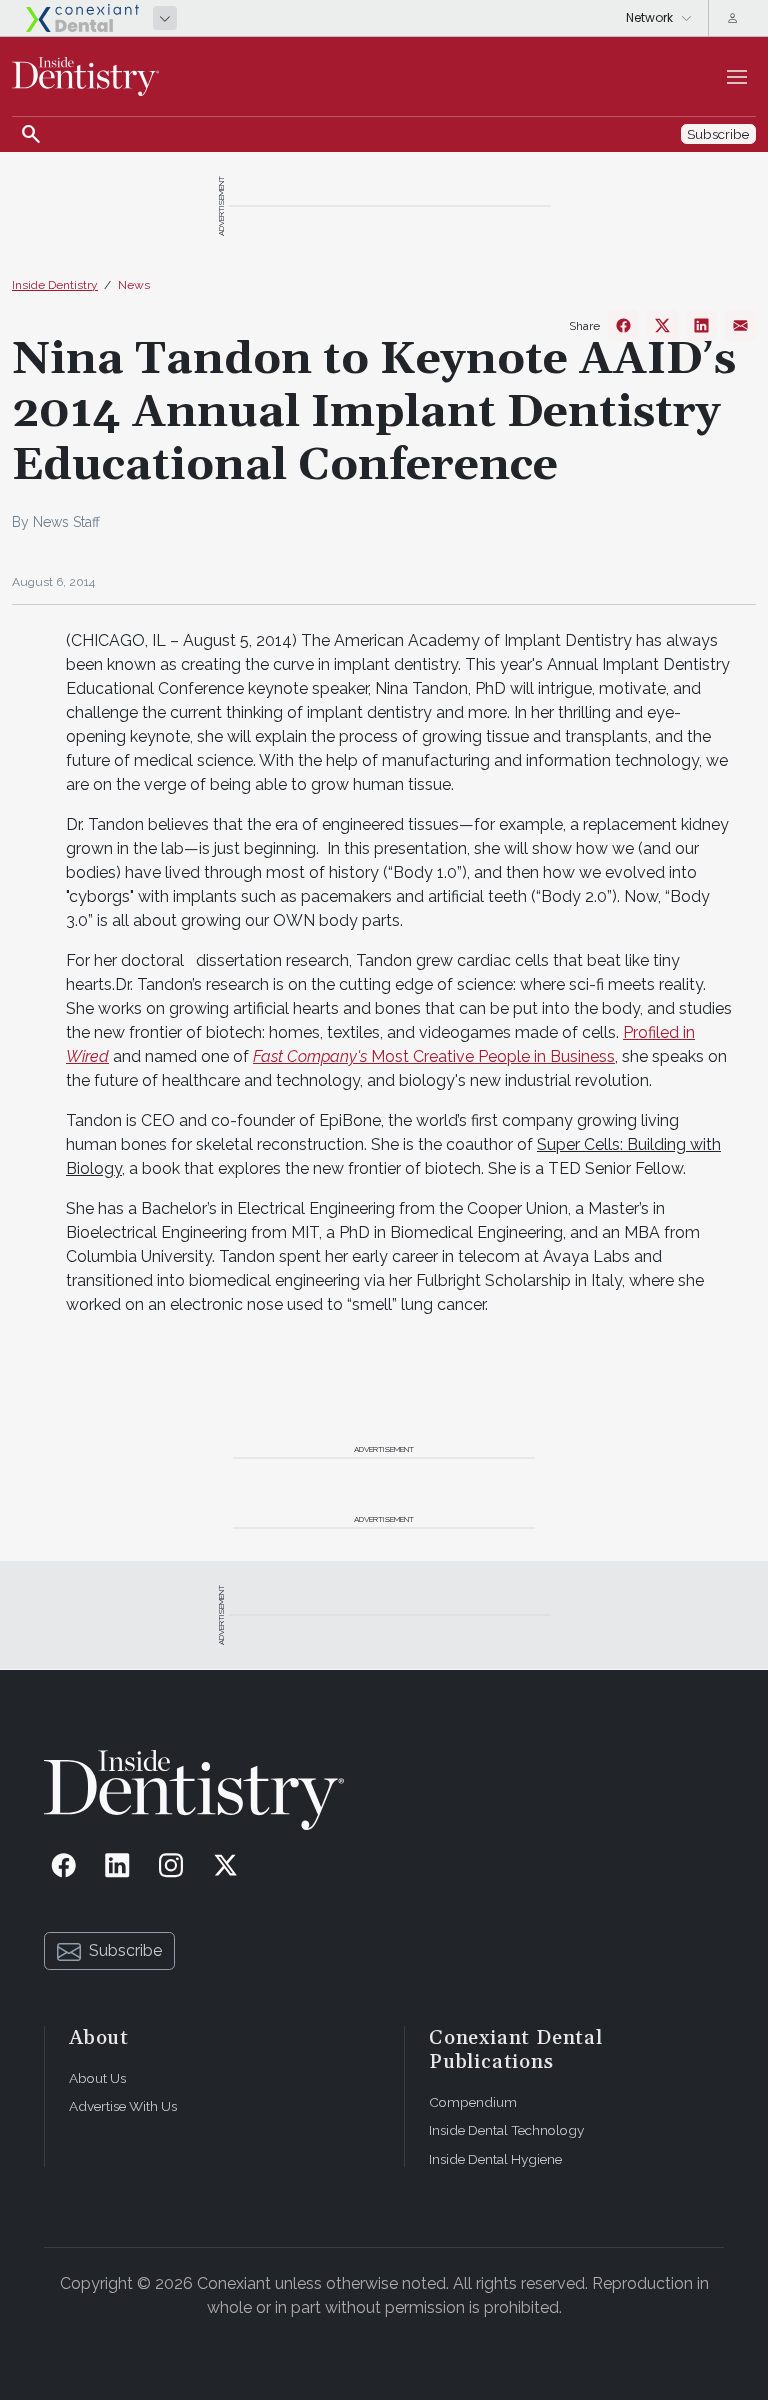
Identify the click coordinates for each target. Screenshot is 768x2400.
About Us (97, 2078)
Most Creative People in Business (434, 1056)
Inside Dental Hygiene (495, 2159)
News (134, 285)
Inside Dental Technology (506, 2130)
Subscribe (125, 1950)
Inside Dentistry (55, 285)
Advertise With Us (123, 2106)
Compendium (473, 2102)
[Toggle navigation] (737, 77)
